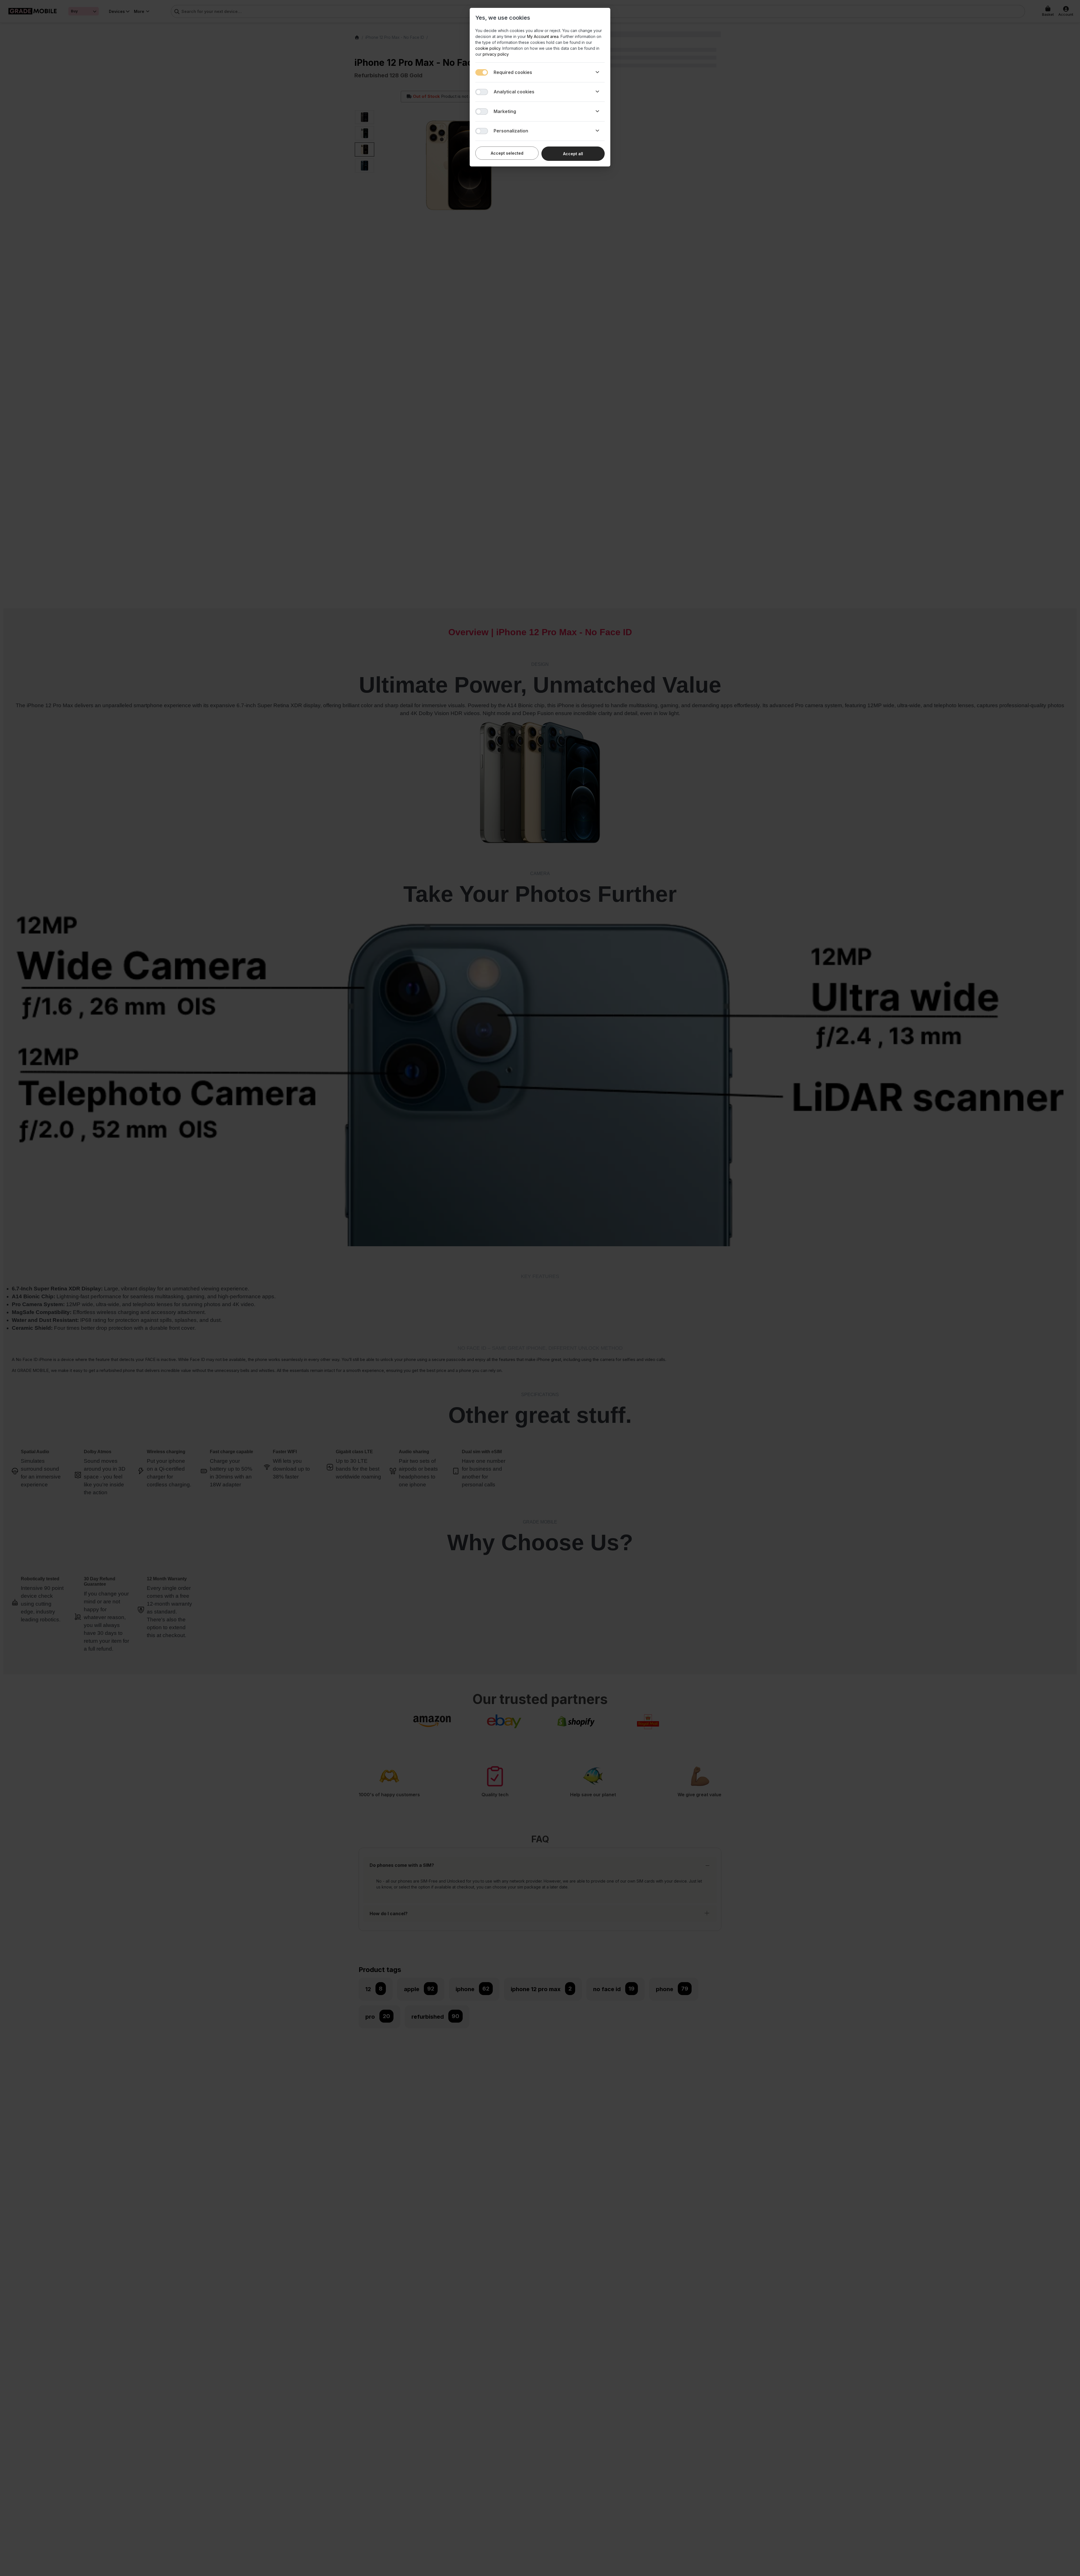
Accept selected (507, 153)
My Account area (543, 36)
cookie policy (488, 48)
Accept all (573, 154)
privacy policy (496, 54)
